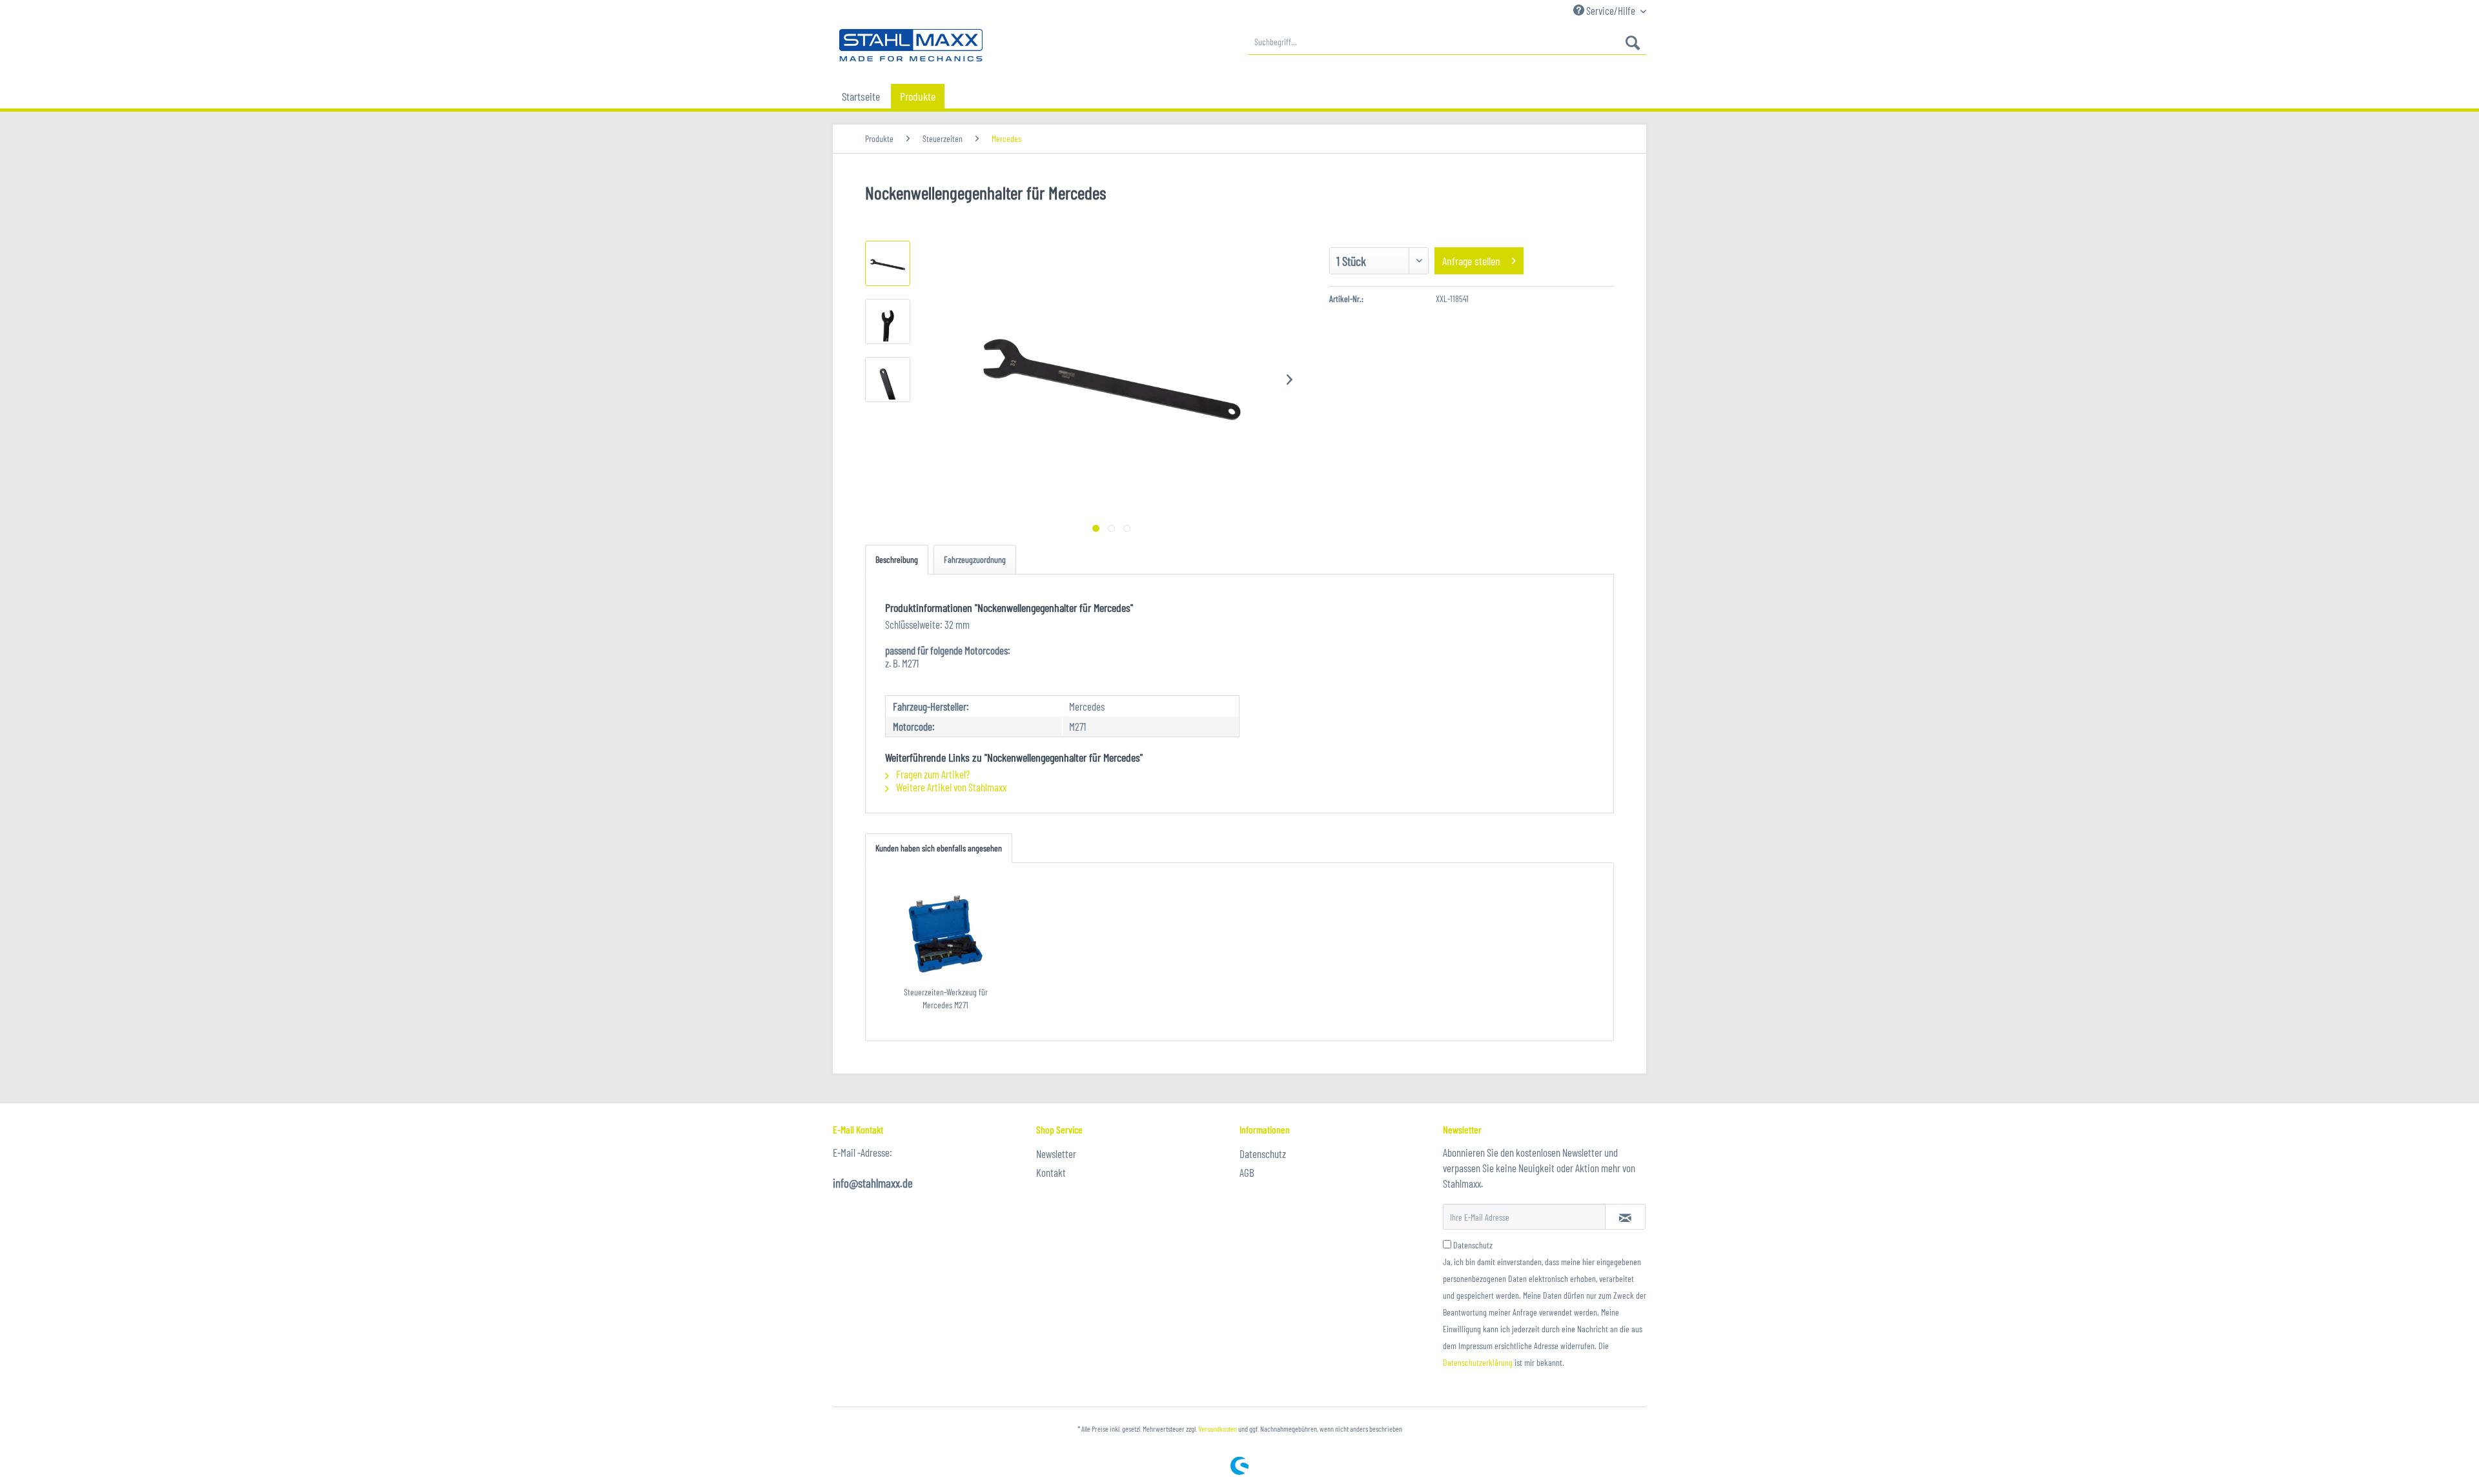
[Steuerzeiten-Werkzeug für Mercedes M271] (946, 934)
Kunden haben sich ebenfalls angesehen (939, 848)
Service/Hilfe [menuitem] (1611, 10)
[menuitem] (1447, 42)
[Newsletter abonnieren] (1625, 1217)
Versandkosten (1218, 1428)
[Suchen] (1633, 42)
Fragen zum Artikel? (932, 774)
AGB (1247, 1172)
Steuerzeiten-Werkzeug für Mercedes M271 (946, 998)
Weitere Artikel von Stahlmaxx (950, 787)
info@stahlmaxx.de (873, 1183)
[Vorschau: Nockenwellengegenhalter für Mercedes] (888, 263)
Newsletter (1056, 1154)
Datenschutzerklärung (1478, 1362)
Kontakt (1051, 1172)
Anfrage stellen (1471, 261)
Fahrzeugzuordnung (975, 559)
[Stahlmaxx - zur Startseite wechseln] (911, 45)
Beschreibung (897, 559)
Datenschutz (1263, 1154)
